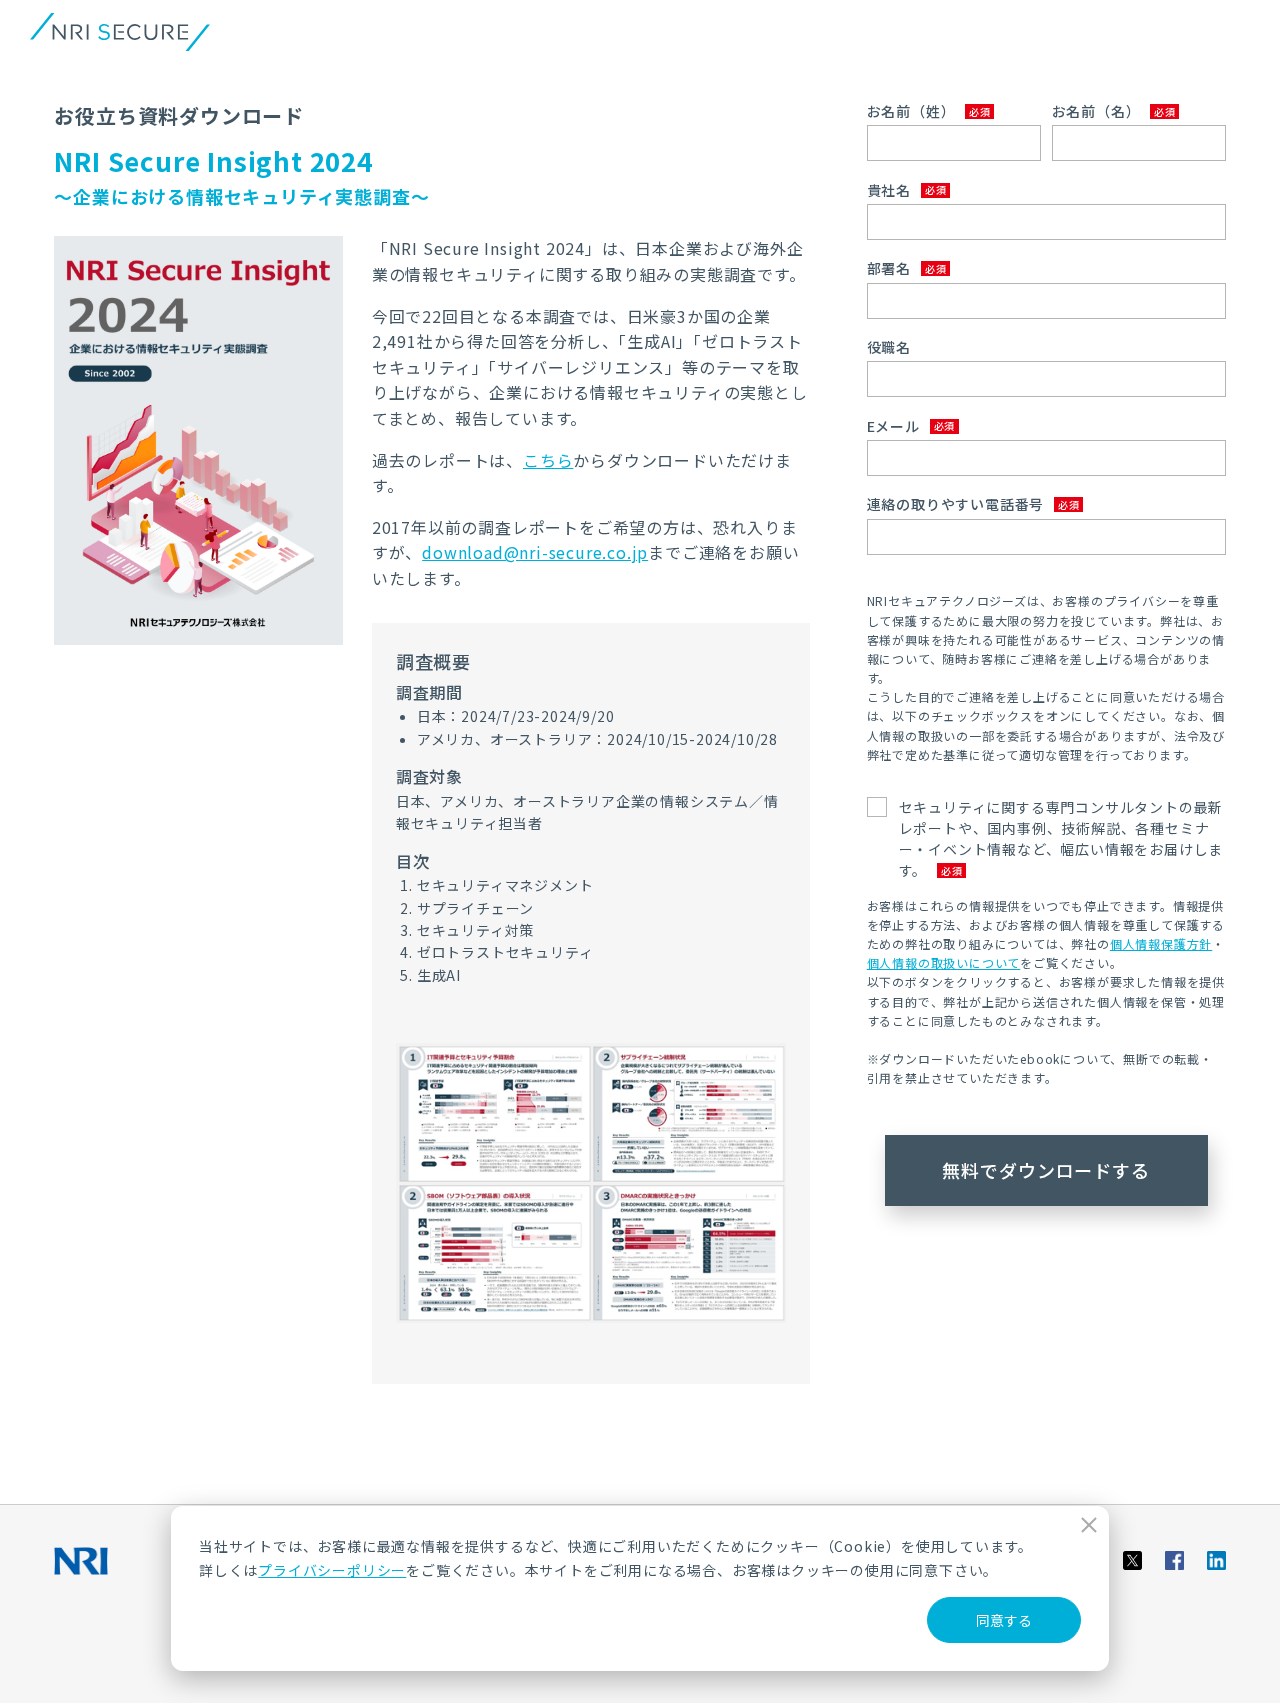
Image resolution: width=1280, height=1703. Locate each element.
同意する (1004, 1620)
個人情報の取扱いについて (944, 962)
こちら (548, 460)
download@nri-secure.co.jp (535, 552)
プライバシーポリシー (332, 1570)
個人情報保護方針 (1161, 943)
